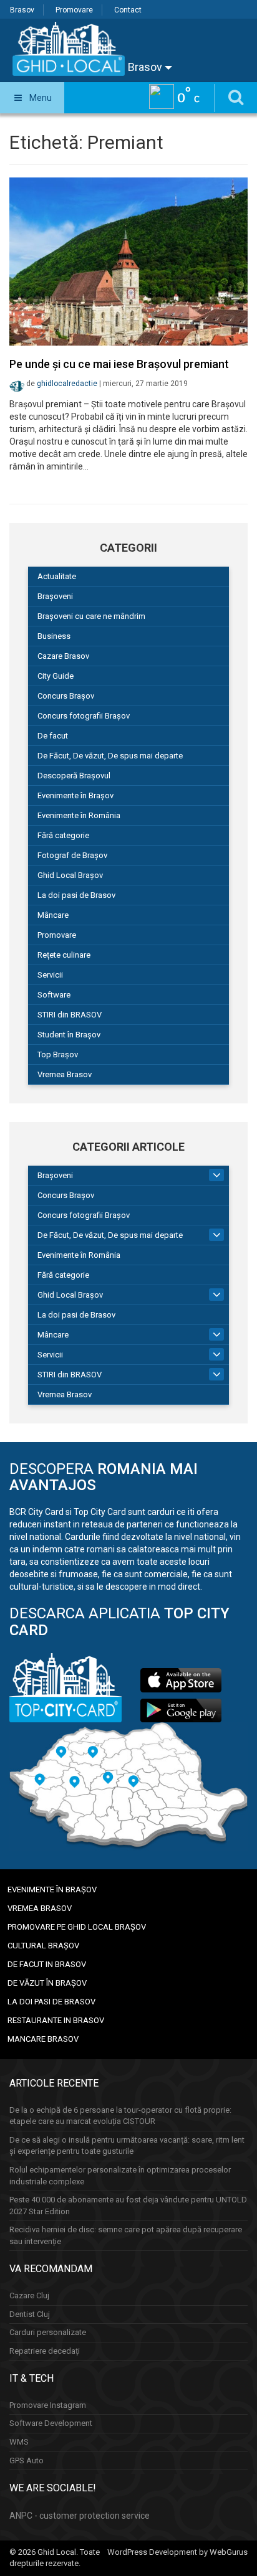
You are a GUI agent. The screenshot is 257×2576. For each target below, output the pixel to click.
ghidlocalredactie (67, 384)
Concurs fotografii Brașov (84, 716)
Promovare (74, 10)
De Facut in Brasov (47, 1964)
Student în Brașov (69, 1035)
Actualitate (57, 576)
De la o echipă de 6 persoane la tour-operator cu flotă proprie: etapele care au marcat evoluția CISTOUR (120, 2116)
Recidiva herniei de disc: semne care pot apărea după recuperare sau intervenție (126, 2235)
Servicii (50, 975)
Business (54, 636)
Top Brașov (58, 1054)
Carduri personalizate (48, 2332)
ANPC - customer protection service (80, 2516)
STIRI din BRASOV (70, 1015)
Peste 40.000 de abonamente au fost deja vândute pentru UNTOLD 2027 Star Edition (128, 2206)
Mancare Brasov (43, 2039)
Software (54, 995)
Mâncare (53, 915)
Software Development (51, 2423)
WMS (19, 2442)
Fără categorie (63, 835)
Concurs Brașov (66, 696)
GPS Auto (27, 2460)
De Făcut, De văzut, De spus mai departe (110, 756)
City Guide (56, 676)
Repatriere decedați (45, 2351)
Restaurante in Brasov (56, 2020)
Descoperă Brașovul (74, 776)
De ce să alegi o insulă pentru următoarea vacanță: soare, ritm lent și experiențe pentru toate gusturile (127, 2146)
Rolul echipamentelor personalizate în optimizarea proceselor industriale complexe (120, 2176)
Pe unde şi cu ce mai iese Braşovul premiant (119, 364)
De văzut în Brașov (47, 1983)
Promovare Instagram (48, 2405)
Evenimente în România (79, 815)
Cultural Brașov (43, 1946)
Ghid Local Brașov (70, 875)
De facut (53, 736)
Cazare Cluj (29, 2295)
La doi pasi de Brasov (76, 895)
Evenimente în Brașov (75, 795)
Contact (128, 10)
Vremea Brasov (65, 1074)
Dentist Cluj (30, 2314)
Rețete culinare (64, 955)
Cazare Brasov (63, 656)
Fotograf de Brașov (72, 855)
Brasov (22, 10)
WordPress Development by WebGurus (177, 2552)
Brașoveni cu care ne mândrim (91, 616)
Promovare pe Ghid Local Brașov (77, 1927)
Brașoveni (55, 596)
